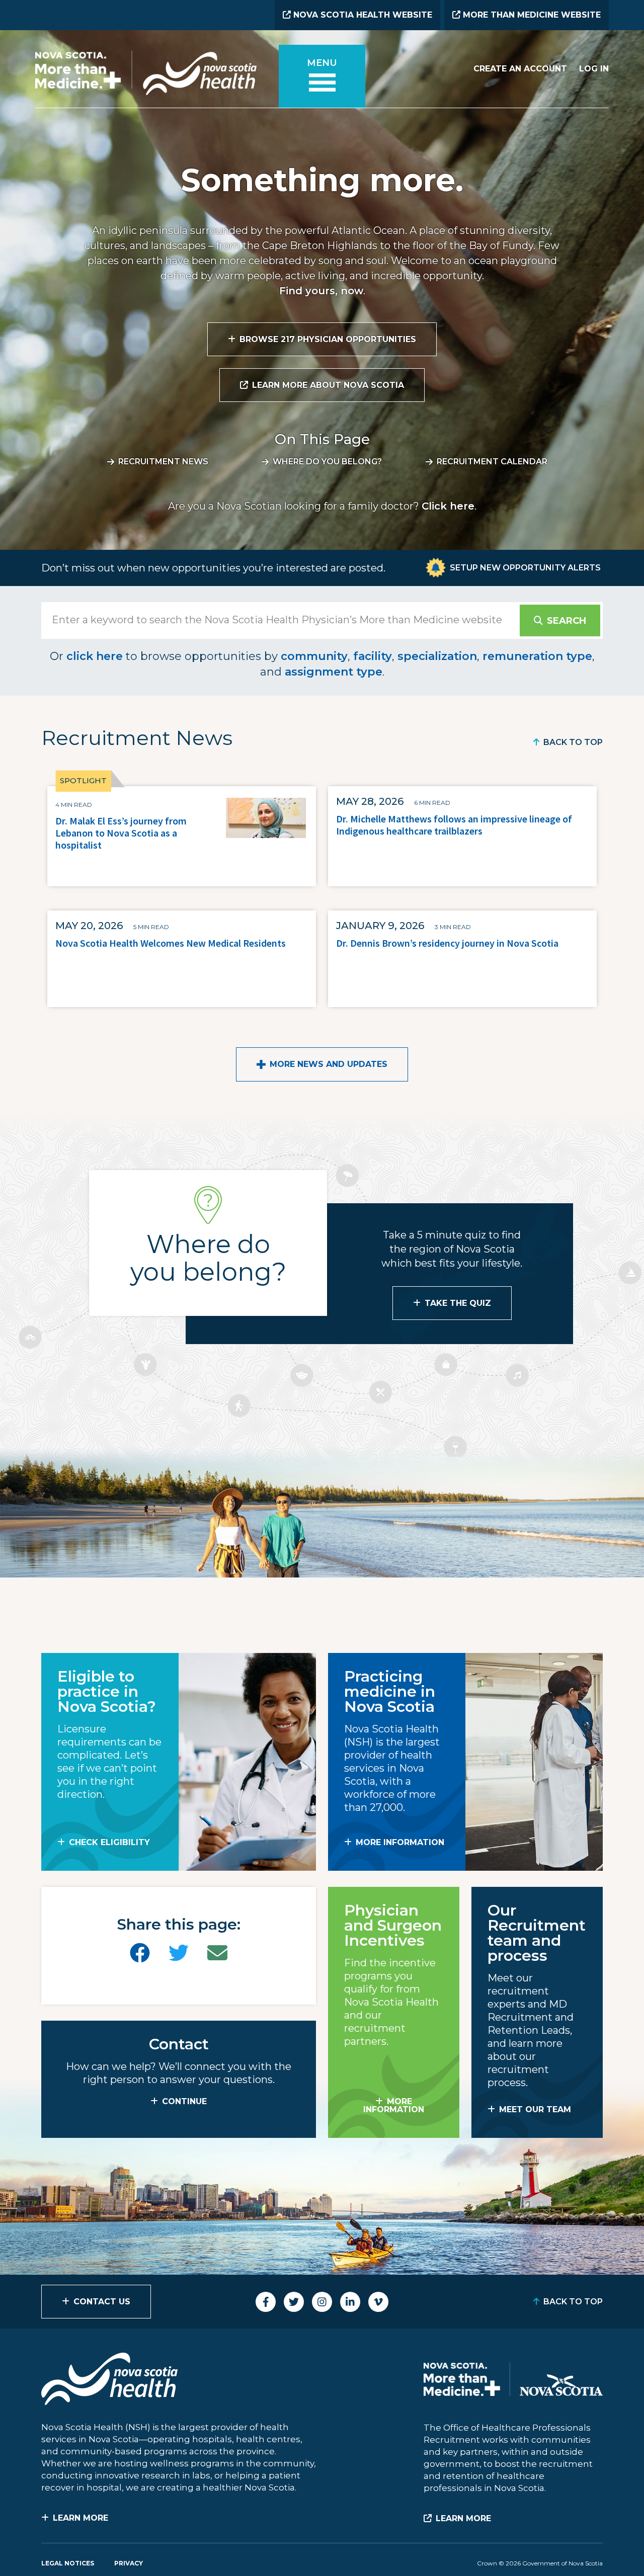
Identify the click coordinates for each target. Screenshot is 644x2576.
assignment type (334, 672)
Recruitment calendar (492, 462)
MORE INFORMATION (400, 1842)
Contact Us (102, 2302)
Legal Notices (68, 2563)
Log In (594, 69)
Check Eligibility (109, 1842)
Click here (448, 506)
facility (373, 656)
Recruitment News (163, 462)
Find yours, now (321, 291)
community (314, 656)
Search (567, 621)
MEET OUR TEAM (535, 2109)
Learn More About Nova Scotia (328, 385)
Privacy (129, 2563)
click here (95, 656)
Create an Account (520, 69)
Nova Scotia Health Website (361, 15)
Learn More (80, 2518)
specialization (437, 656)
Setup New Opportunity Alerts (525, 568)
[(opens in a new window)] (140, 1953)
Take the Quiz (458, 1303)
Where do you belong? (327, 462)
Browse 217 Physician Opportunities (328, 339)
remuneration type (537, 656)
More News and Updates (329, 1064)
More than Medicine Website (531, 15)
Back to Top (573, 742)
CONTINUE (184, 2101)
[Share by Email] (217, 1953)
